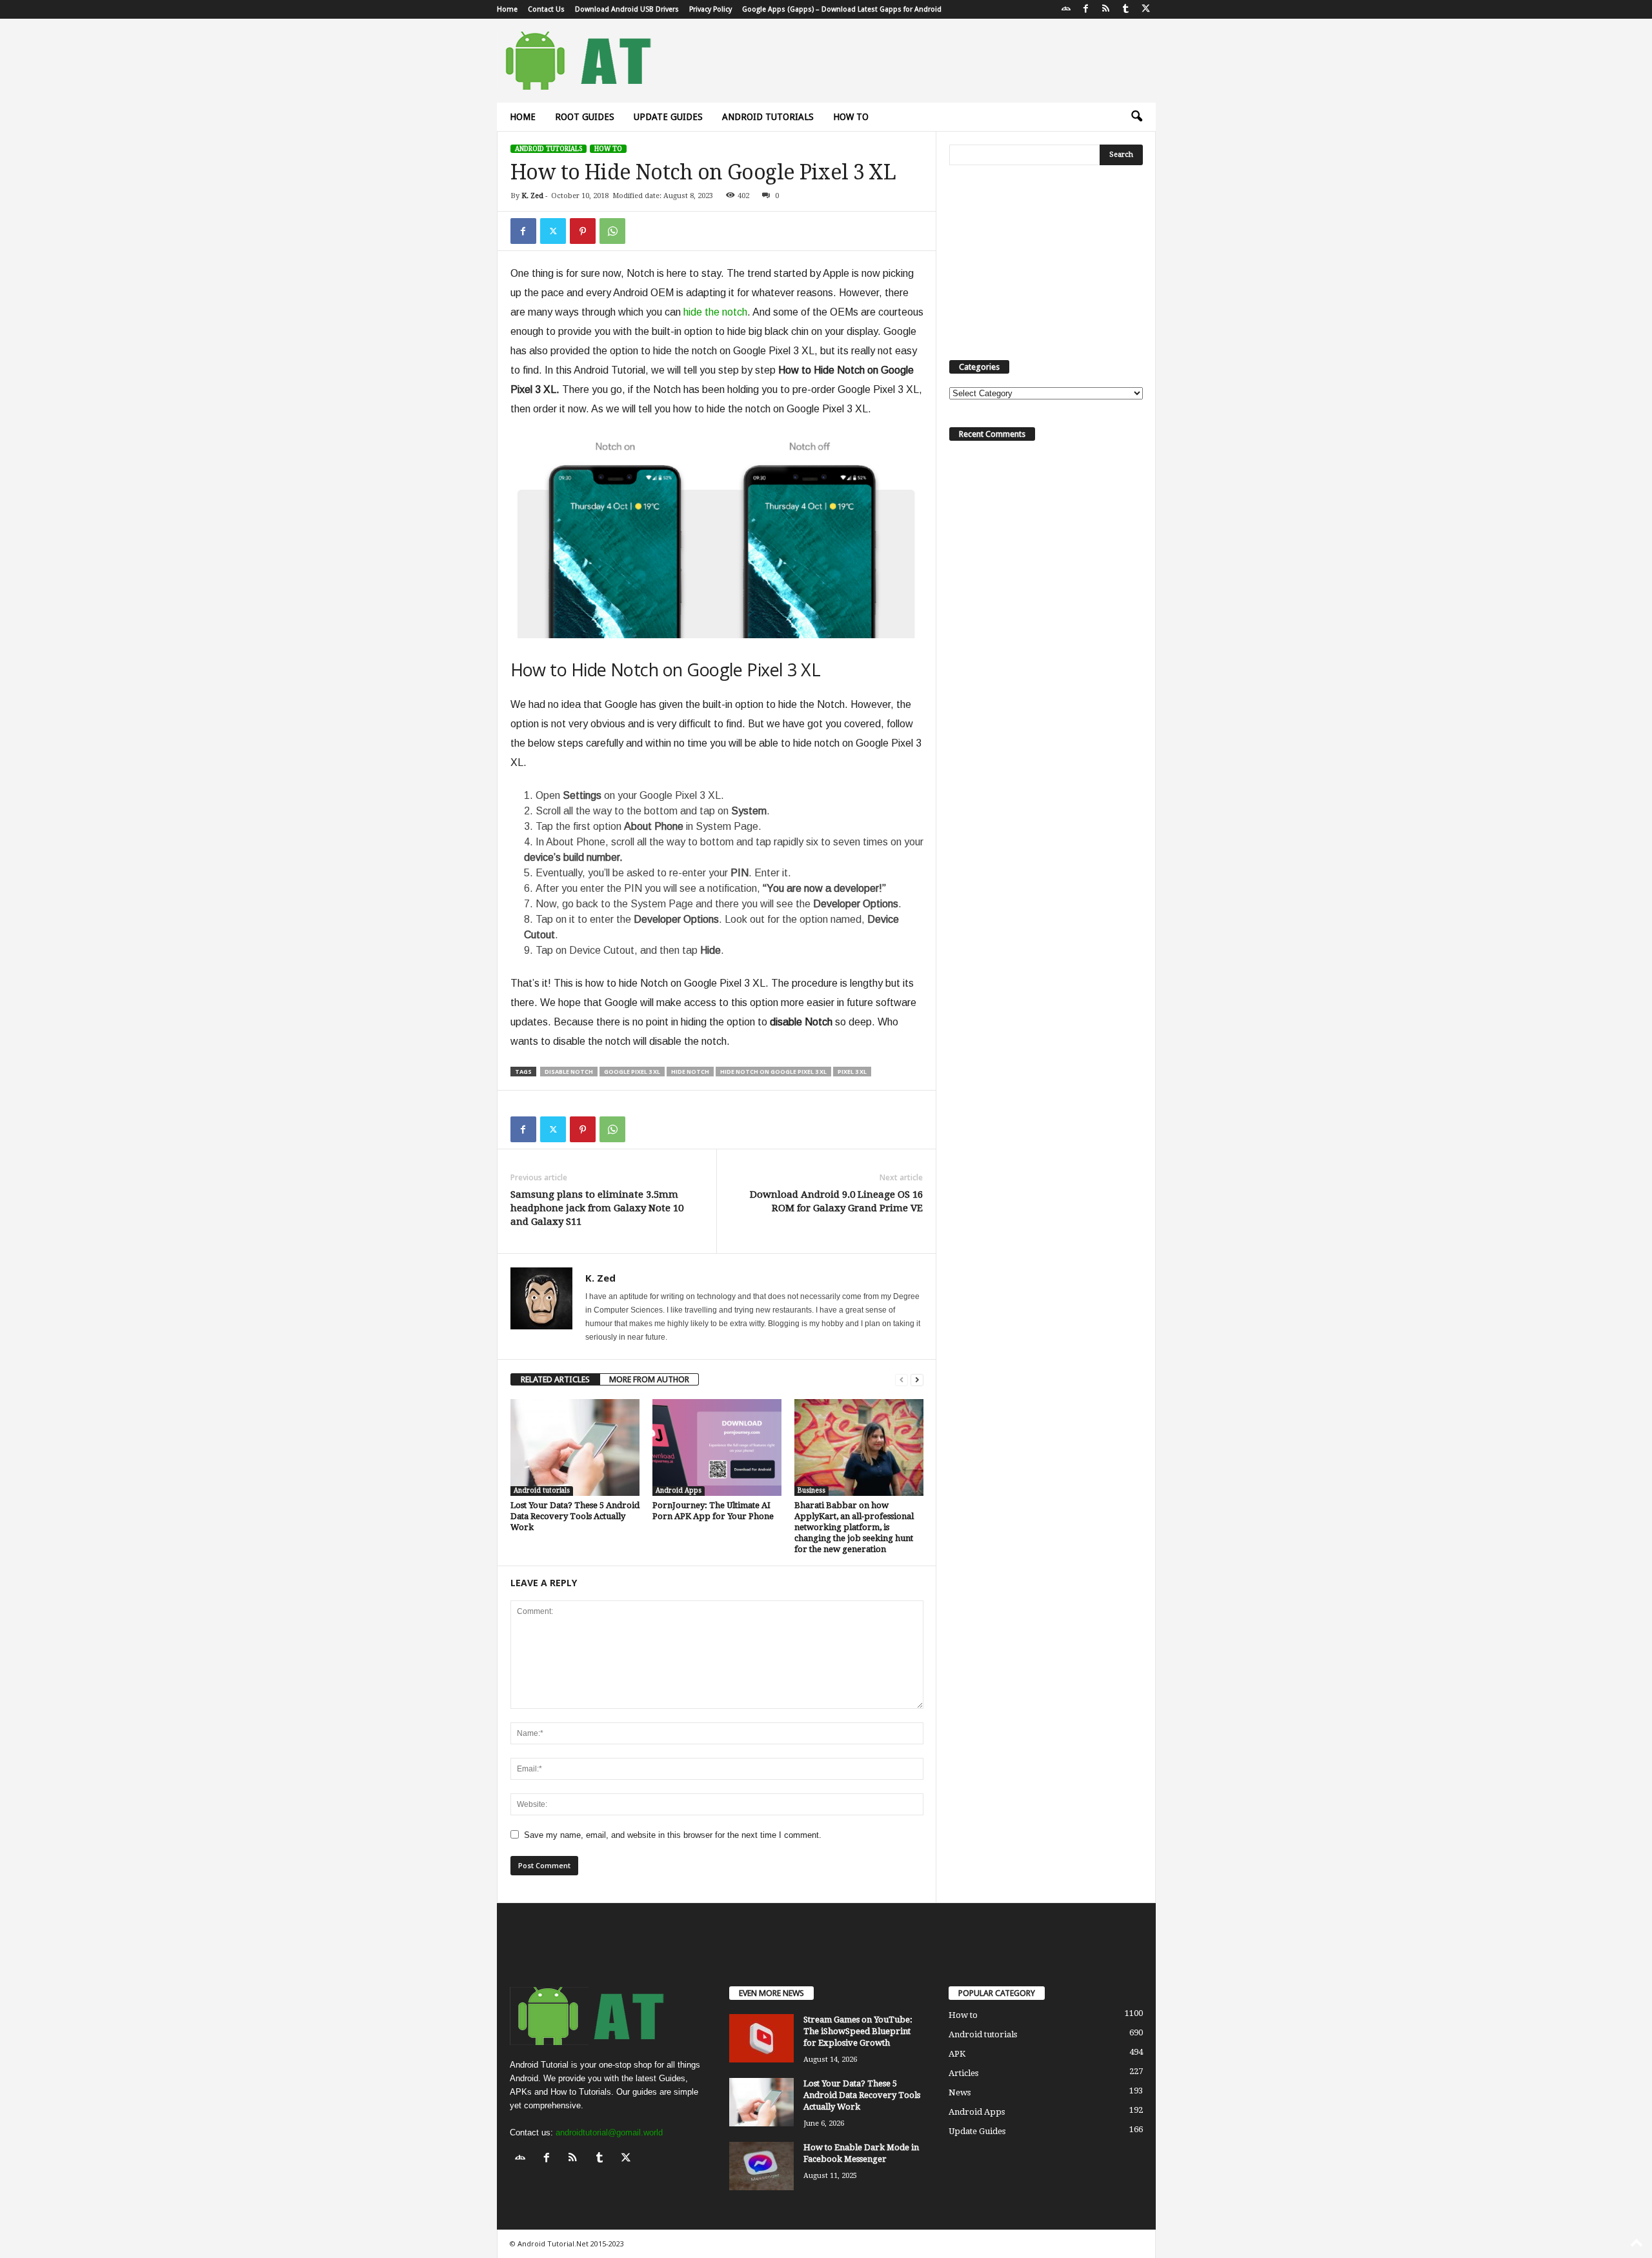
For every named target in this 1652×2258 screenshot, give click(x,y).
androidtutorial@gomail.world (609, 2132)
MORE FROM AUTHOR (649, 1379)
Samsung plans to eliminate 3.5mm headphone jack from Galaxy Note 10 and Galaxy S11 (597, 1208)
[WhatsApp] (612, 231)
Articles (963, 2073)
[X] (1146, 9)
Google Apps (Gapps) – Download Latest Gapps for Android (842, 9)
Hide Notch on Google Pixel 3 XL (773, 1072)
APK (957, 2054)
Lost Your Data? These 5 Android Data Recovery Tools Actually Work (575, 1516)
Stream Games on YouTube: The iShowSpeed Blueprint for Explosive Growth (858, 2031)
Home (507, 9)
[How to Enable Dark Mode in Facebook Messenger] (761, 2166)
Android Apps (679, 1490)
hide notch (690, 1072)
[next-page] (917, 1379)
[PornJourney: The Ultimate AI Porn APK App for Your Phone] (717, 1447)
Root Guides (585, 117)
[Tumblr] (1126, 9)
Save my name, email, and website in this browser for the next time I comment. (673, 1835)
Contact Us (546, 9)
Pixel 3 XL (852, 1072)
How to (851, 117)
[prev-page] (902, 1379)
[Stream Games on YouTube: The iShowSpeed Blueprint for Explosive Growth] (761, 2038)
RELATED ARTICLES (555, 1379)
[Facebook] (1086, 9)
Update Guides (668, 117)
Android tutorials (768, 117)
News (960, 2092)
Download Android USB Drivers (627, 9)
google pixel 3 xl (632, 1072)
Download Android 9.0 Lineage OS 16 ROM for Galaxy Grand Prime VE (836, 1201)
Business (811, 1490)
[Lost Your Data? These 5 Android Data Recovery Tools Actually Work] (575, 1447)
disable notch (569, 1072)
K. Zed (532, 196)
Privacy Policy (710, 9)
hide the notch (715, 312)
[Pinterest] (583, 231)
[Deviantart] (1066, 9)
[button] (1136, 117)
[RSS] (1106, 9)
